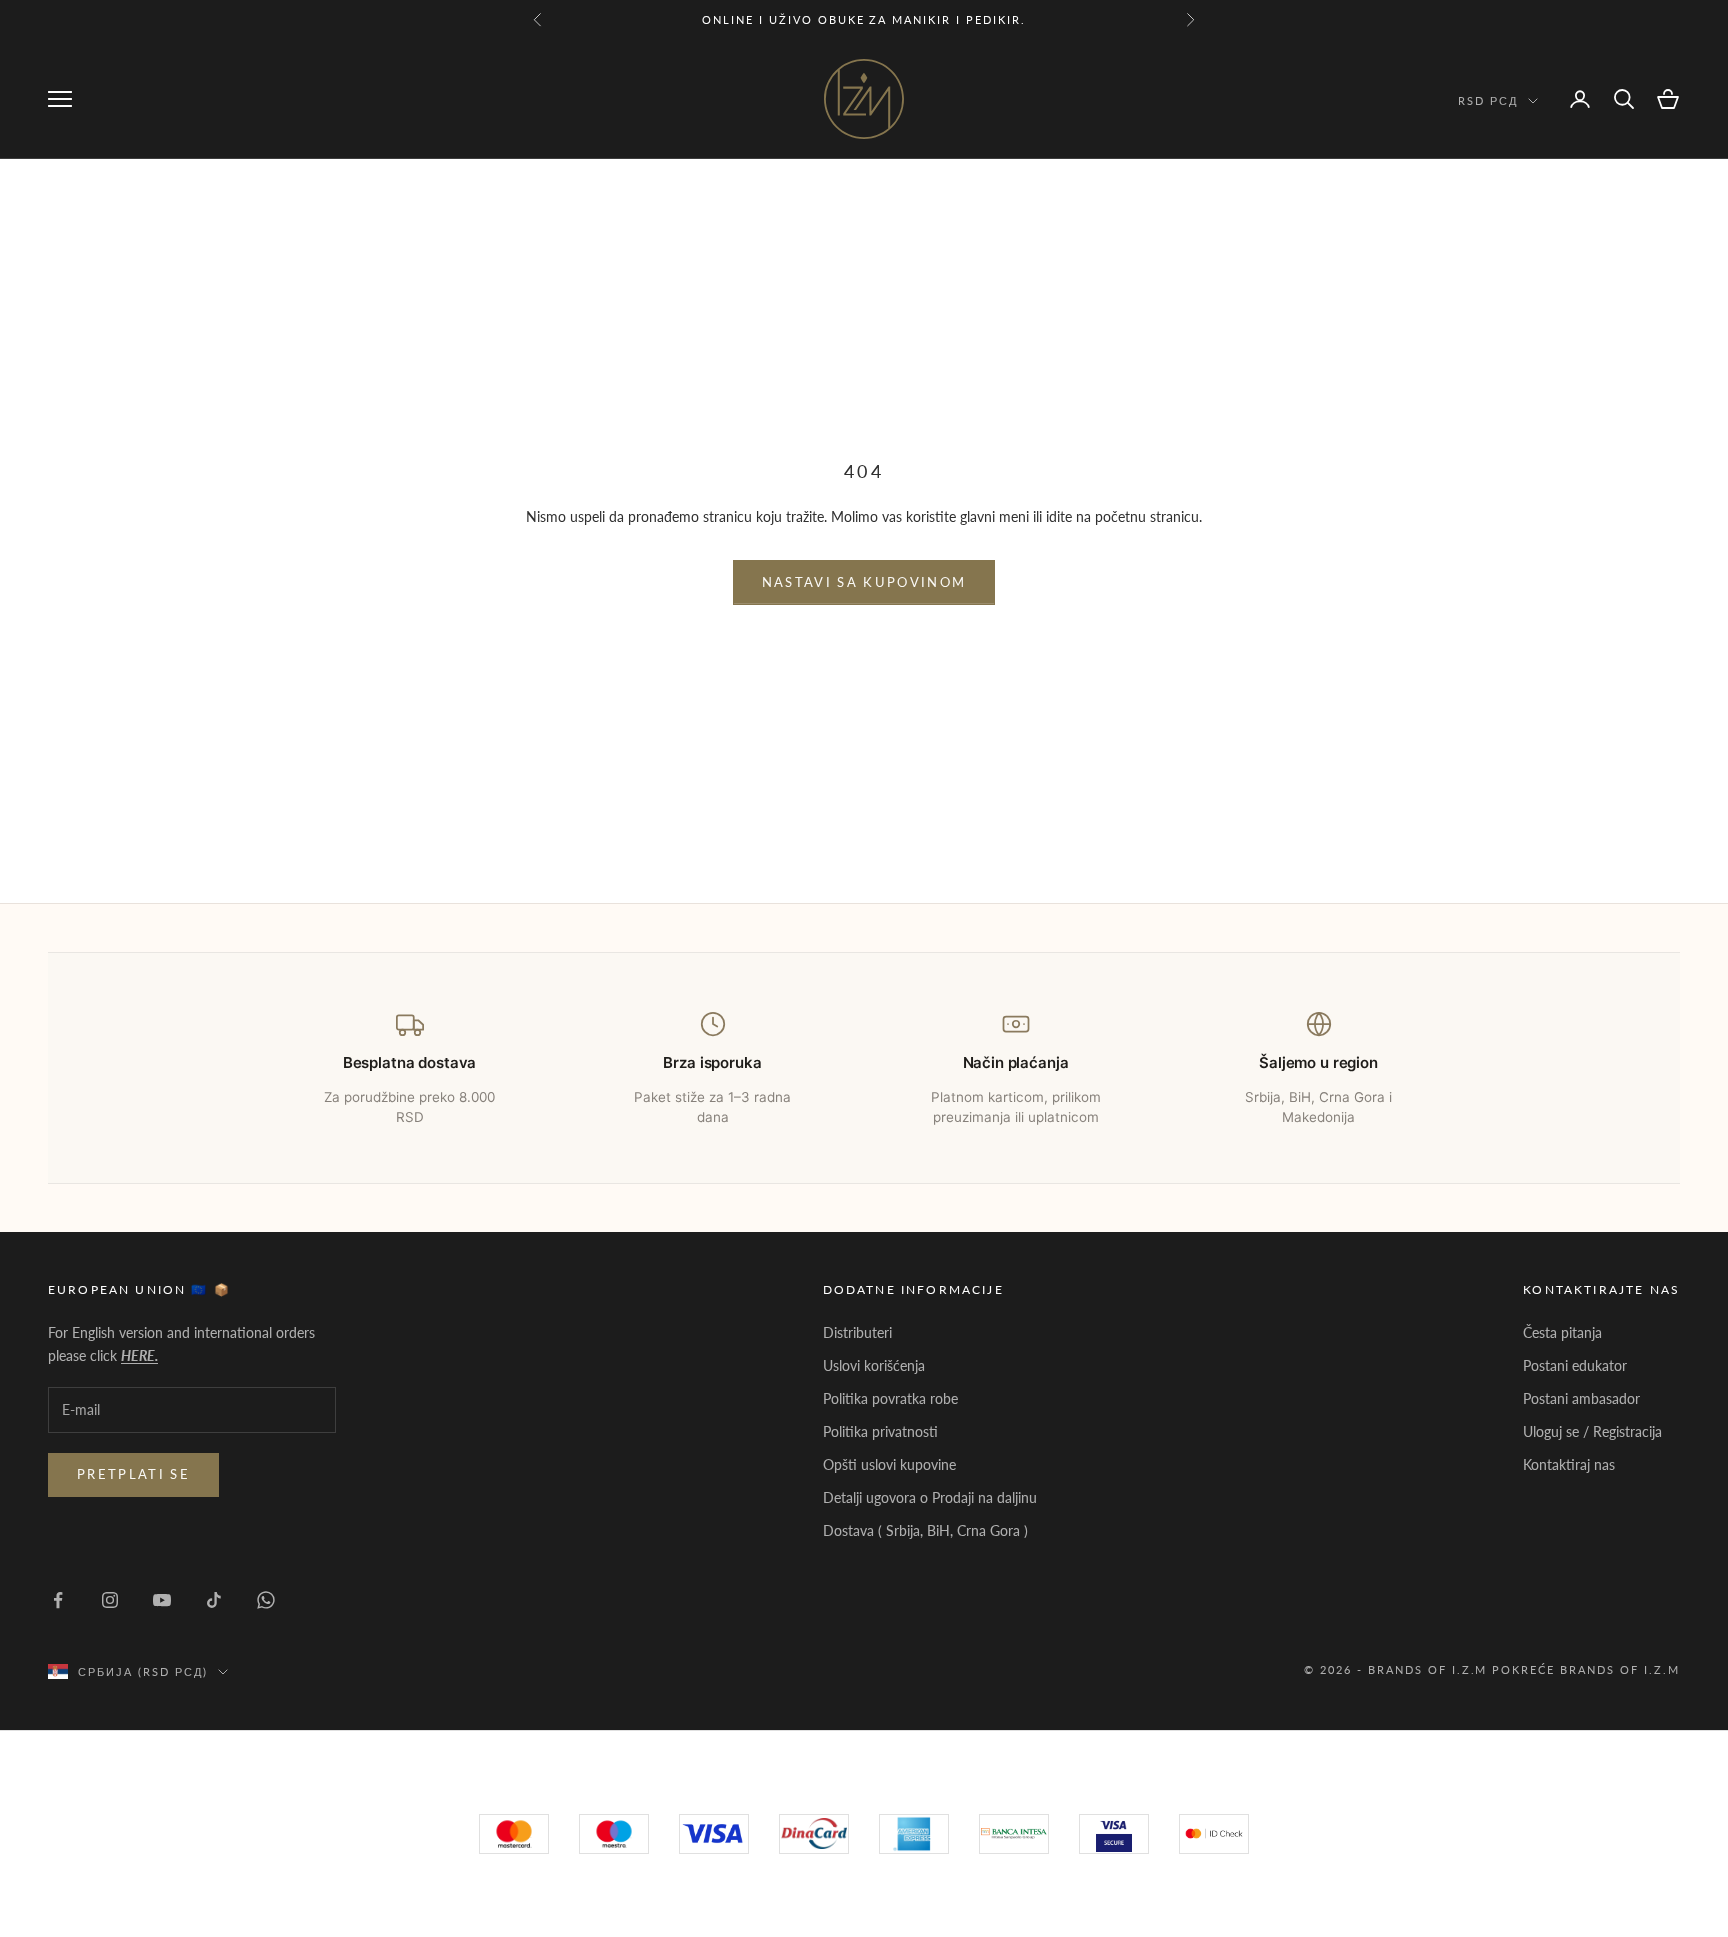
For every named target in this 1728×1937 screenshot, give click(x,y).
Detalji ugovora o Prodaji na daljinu (930, 1497)
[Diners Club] (1014, 1834)
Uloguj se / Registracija (1592, 1431)
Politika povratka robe (890, 1398)
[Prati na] (58, 1600)
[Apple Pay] (1214, 1834)
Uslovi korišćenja (874, 1365)
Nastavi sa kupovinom (864, 582)
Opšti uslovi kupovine (889, 1464)
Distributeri (857, 1332)
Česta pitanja (1562, 1332)
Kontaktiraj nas (1569, 1464)
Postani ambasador (1581, 1398)
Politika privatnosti (880, 1431)
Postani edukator (1575, 1365)
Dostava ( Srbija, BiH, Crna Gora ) (925, 1530)
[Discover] (1114, 1834)
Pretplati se (133, 1474)
